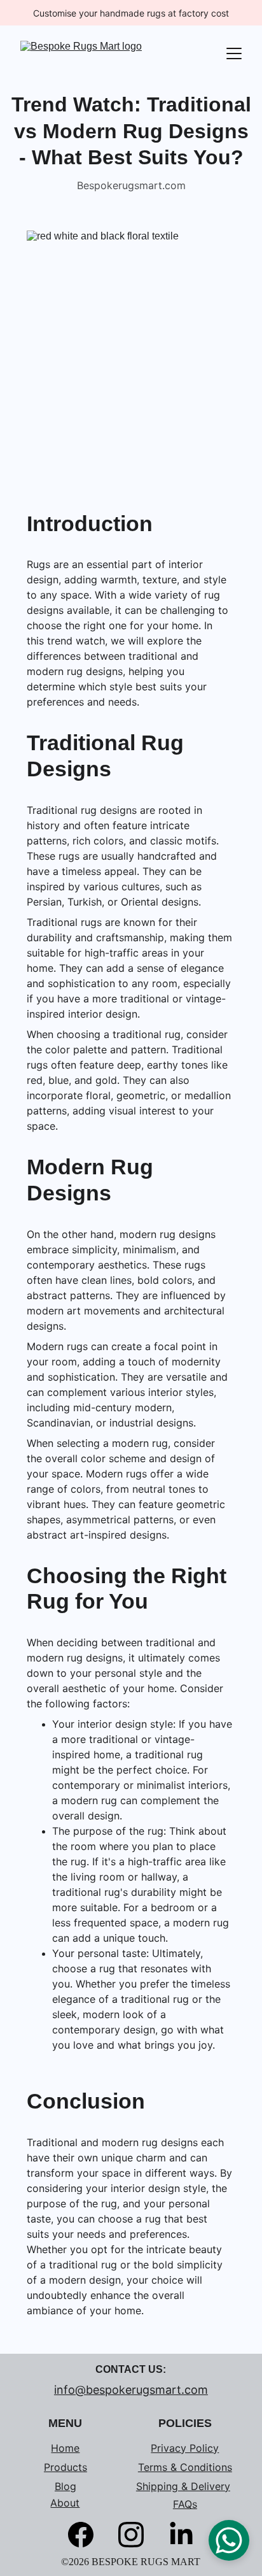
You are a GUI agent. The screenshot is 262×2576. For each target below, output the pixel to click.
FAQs (185, 2504)
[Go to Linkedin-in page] (181, 2535)
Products (65, 2467)
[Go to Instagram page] (137, 2535)
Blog (65, 2486)
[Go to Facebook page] (87, 2535)
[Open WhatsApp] (229, 2540)
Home (65, 2448)
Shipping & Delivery (183, 2486)
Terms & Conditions (185, 2467)
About (65, 2503)
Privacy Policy (185, 2448)
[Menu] (234, 53)
